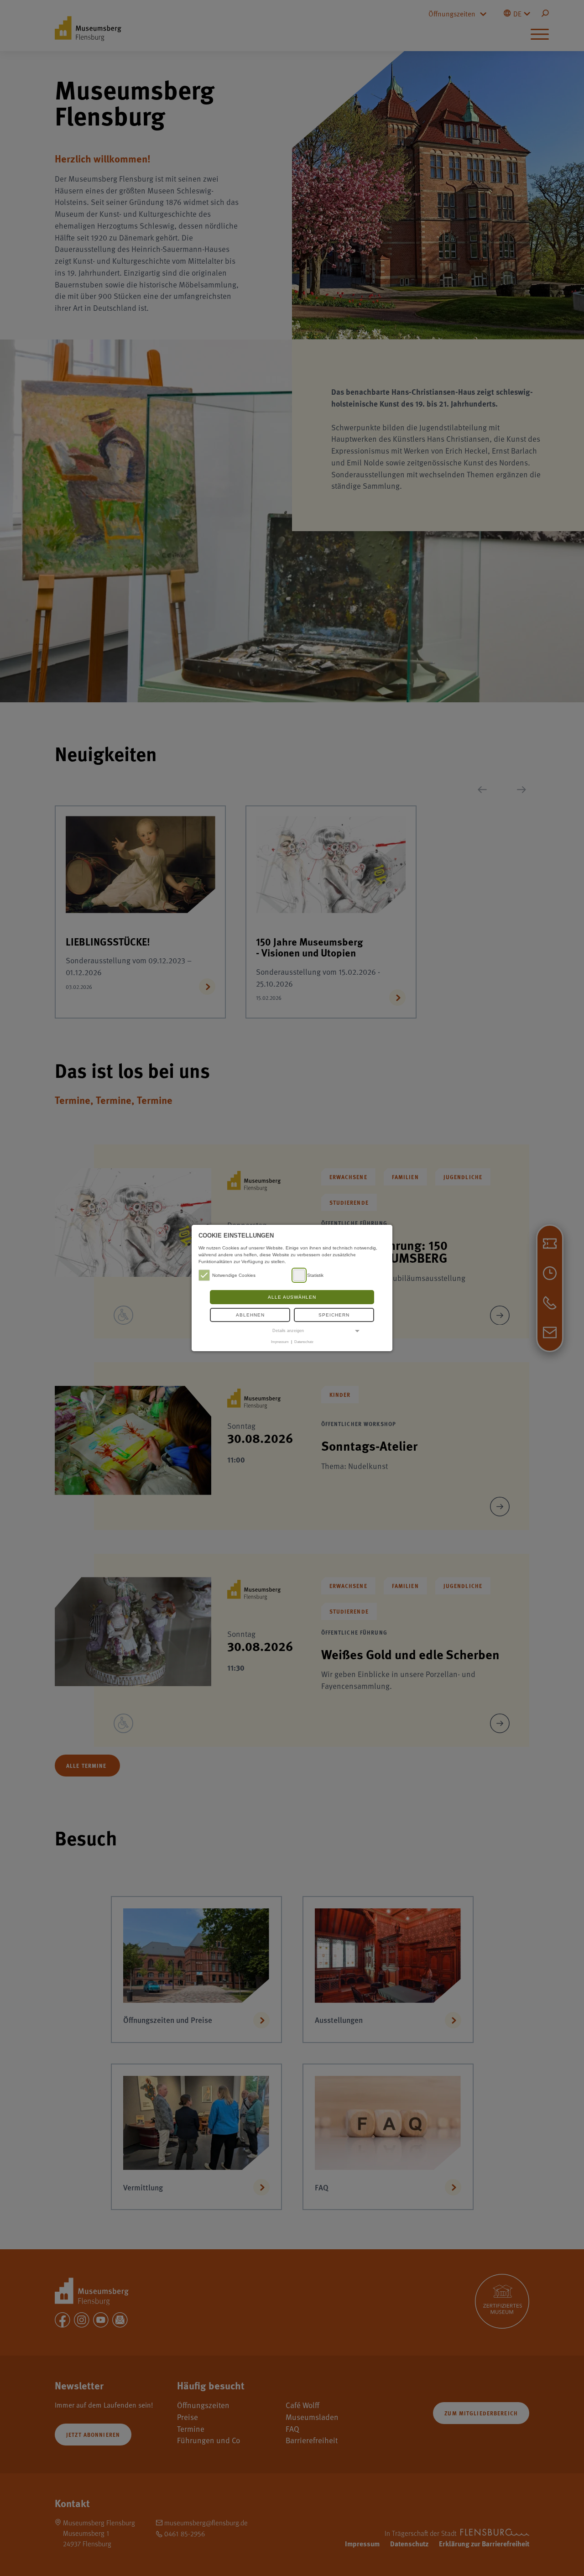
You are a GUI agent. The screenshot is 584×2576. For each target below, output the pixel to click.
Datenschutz (304, 1342)
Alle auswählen (292, 1297)
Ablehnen (250, 1315)
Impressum (280, 1342)
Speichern (334, 1315)
